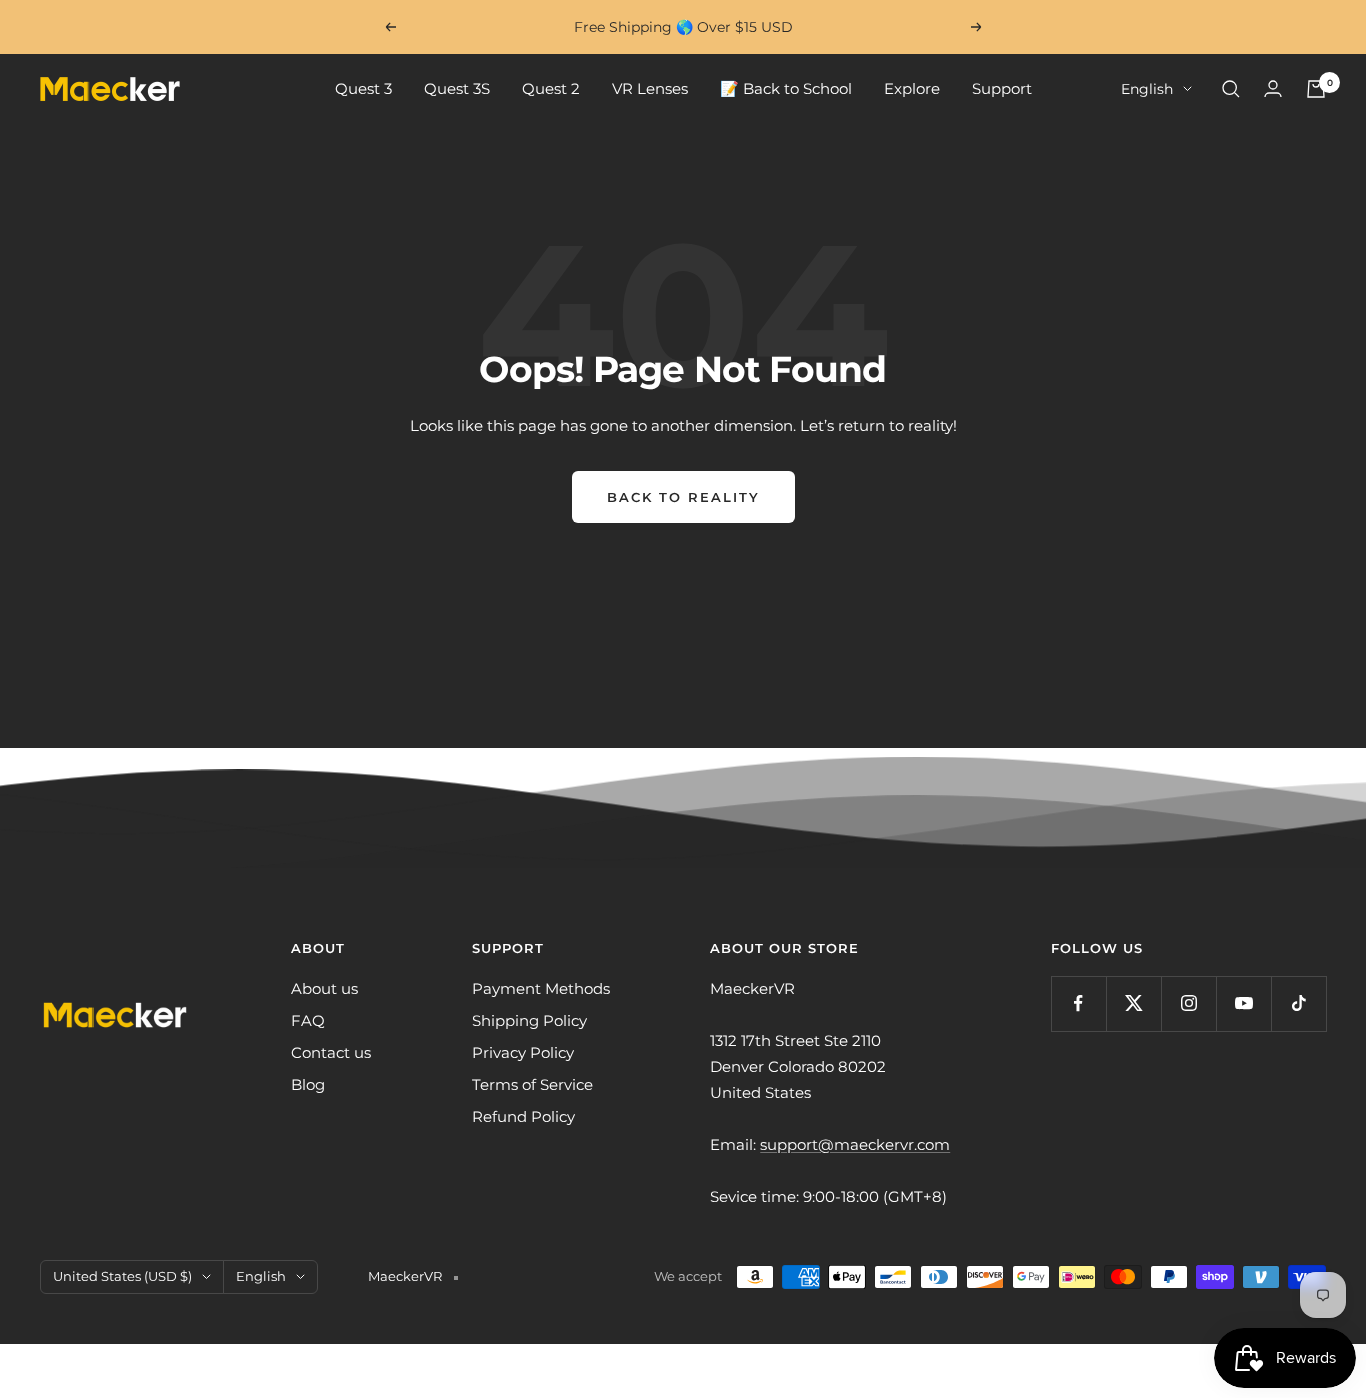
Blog (308, 1084)
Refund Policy (523, 1116)
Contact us (331, 1052)
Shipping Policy (529, 1020)
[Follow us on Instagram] (1188, 1003)
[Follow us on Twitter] (1133, 1003)
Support (1002, 88)
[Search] (1231, 89)
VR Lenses (650, 88)
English (1147, 89)
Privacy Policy (523, 1052)
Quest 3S (457, 88)
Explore (912, 88)
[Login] (1273, 88)
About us (324, 988)
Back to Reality (683, 497)
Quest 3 (363, 88)
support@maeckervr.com (855, 1144)
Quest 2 (551, 88)
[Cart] (1316, 89)
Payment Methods (541, 988)
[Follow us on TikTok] (1298, 1003)
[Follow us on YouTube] (1243, 1003)
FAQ (308, 1020)
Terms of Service (532, 1084)
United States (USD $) (122, 1276)
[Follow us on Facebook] (1078, 1003)
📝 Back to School (786, 88)
